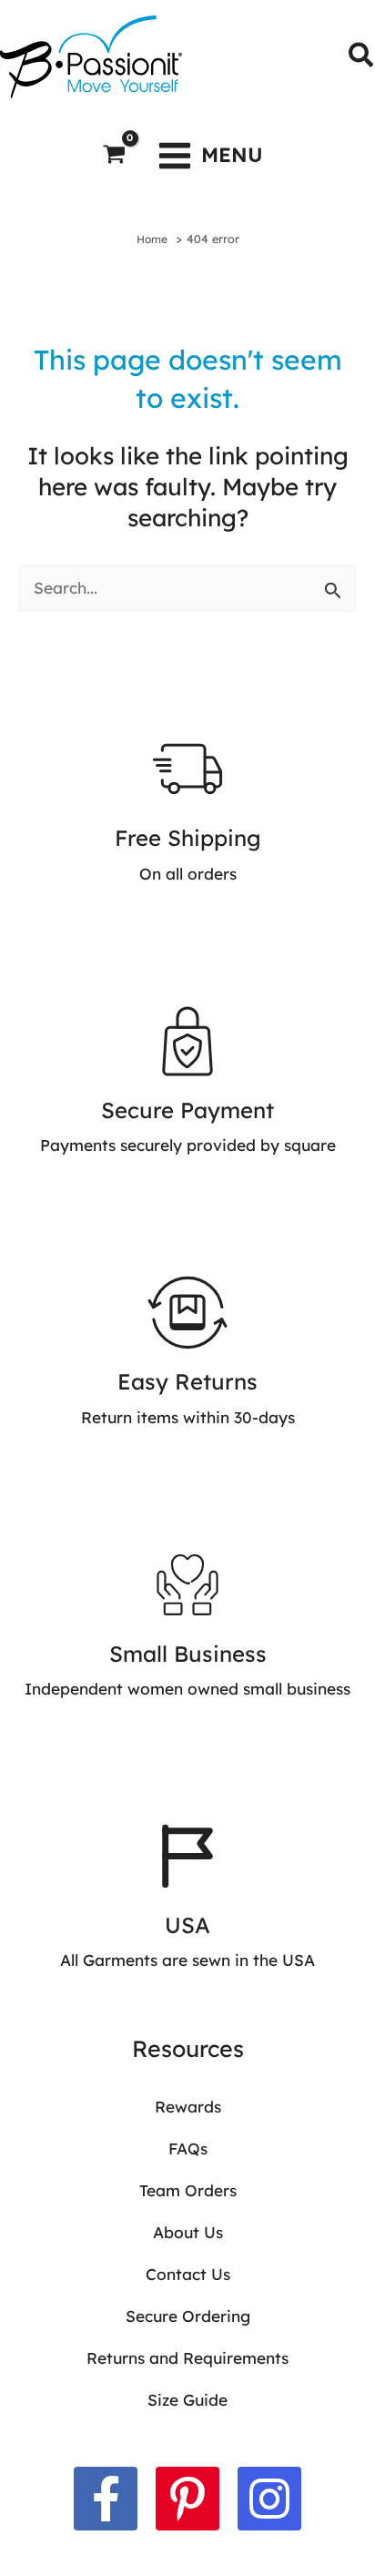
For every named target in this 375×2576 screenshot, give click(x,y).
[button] (362, 57)
